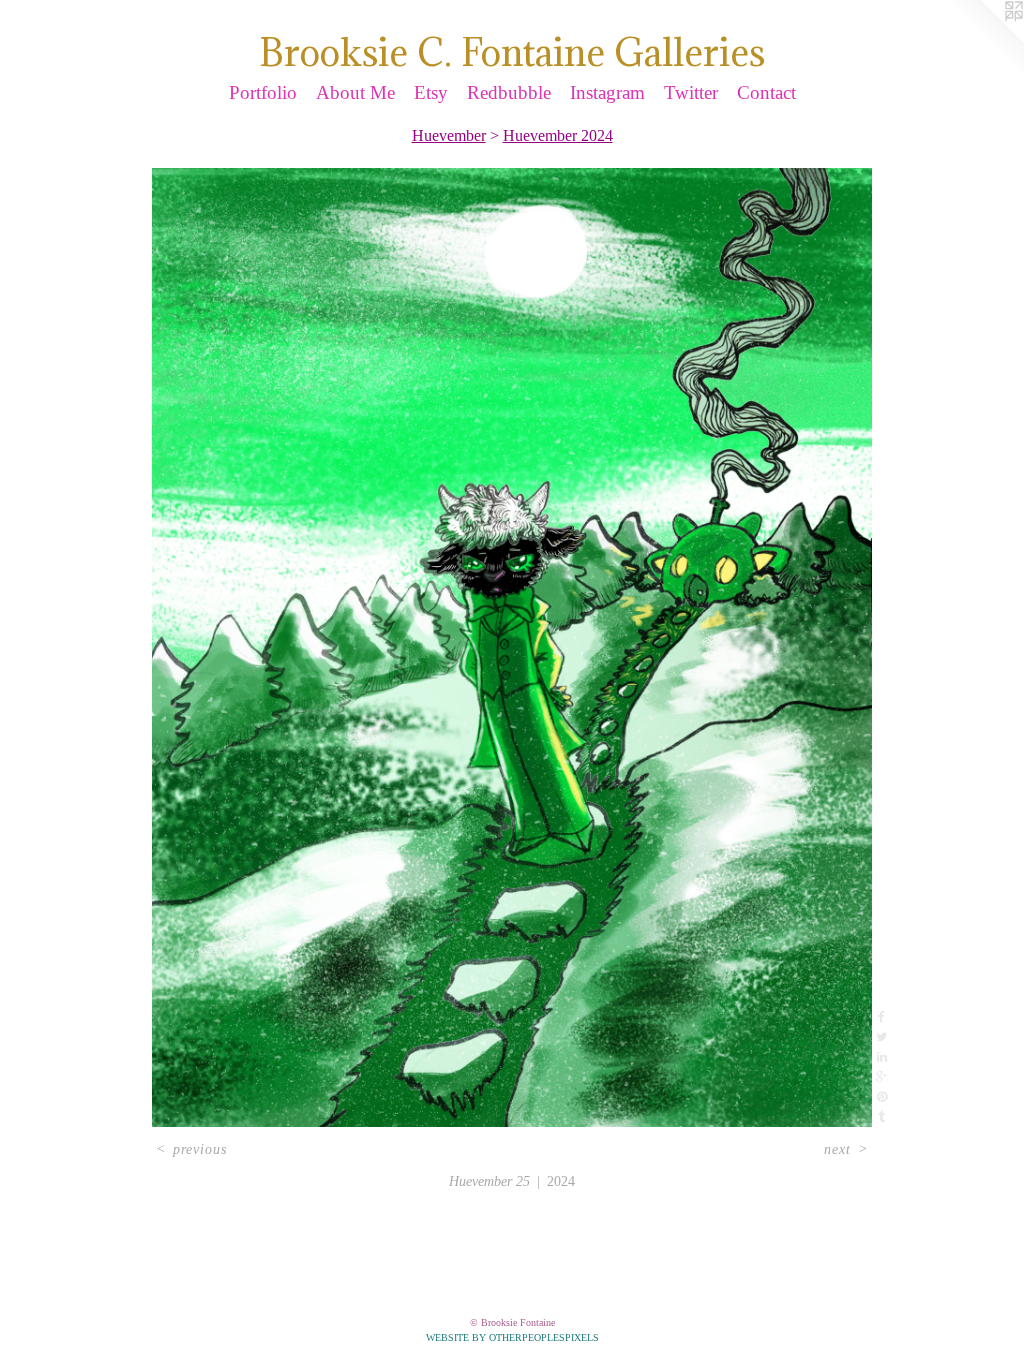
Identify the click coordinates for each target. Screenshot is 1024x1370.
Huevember (449, 135)
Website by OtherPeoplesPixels (512, 1337)
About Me (355, 92)
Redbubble (509, 92)
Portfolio (263, 92)
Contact (766, 92)
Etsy (431, 92)
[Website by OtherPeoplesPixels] (984, 40)
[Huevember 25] (511, 647)
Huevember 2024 (558, 135)
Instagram (607, 92)
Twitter (691, 92)
